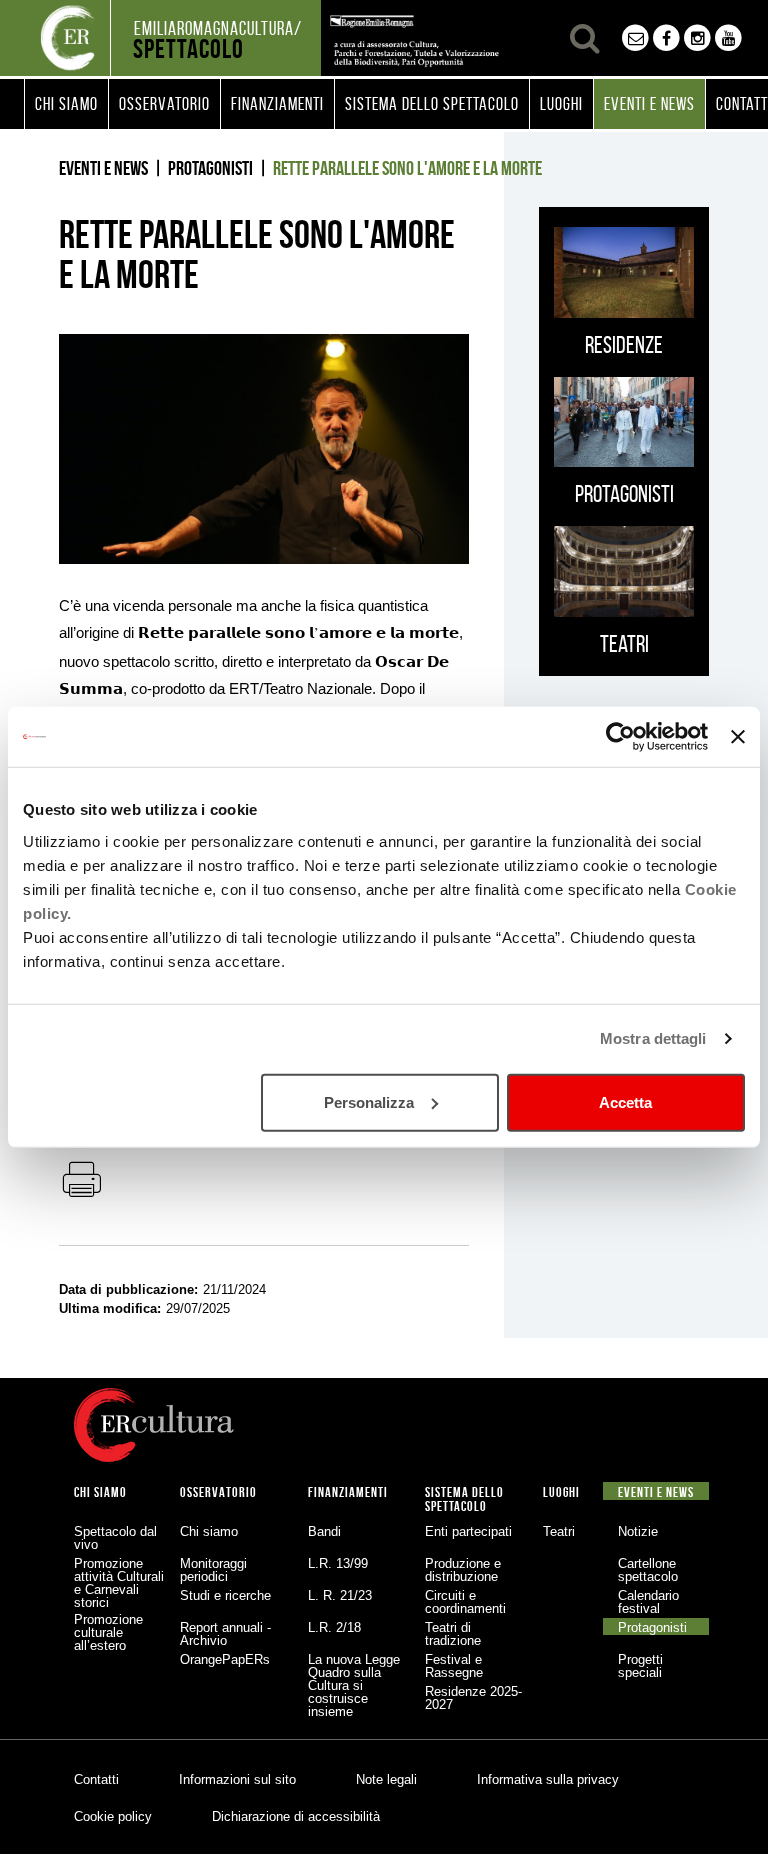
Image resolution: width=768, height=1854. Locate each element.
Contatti (96, 1779)
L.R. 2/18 (334, 1627)
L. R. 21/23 (340, 1595)
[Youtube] (728, 38)
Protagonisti (210, 168)
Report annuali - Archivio (225, 1634)
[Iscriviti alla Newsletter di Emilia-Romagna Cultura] (635, 38)
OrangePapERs (225, 1659)
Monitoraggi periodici (213, 1570)
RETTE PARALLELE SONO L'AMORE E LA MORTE (407, 168)
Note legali (386, 1779)
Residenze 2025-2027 (473, 1698)
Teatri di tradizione (453, 1634)
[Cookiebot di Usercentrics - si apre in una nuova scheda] (620, 737)
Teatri (559, 1531)
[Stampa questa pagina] (81, 1181)
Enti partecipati (468, 1531)
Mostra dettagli (653, 1038)
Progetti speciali (640, 1666)
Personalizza (369, 1101)
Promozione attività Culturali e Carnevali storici (119, 1583)
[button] (66, 104)
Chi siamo (209, 1531)
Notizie (638, 1531)
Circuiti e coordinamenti (465, 1602)
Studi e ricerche (225, 1595)
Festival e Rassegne (454, 1666)
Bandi (324, 1531)
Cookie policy (113, 1816)
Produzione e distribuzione (463, 1570)
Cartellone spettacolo (648, 1570)
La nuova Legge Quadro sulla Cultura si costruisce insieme (354, 1685)
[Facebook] (666, 38)
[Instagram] (697, 38)
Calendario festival (648, 1602)
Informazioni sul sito (237, 1779)
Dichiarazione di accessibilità (296, 1816)
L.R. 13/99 (338, 1563)
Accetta (625, 1101)
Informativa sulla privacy (548, 1779)
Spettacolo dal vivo (115, 1538)
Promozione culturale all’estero (108, 1632)
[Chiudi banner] (738, 737)
